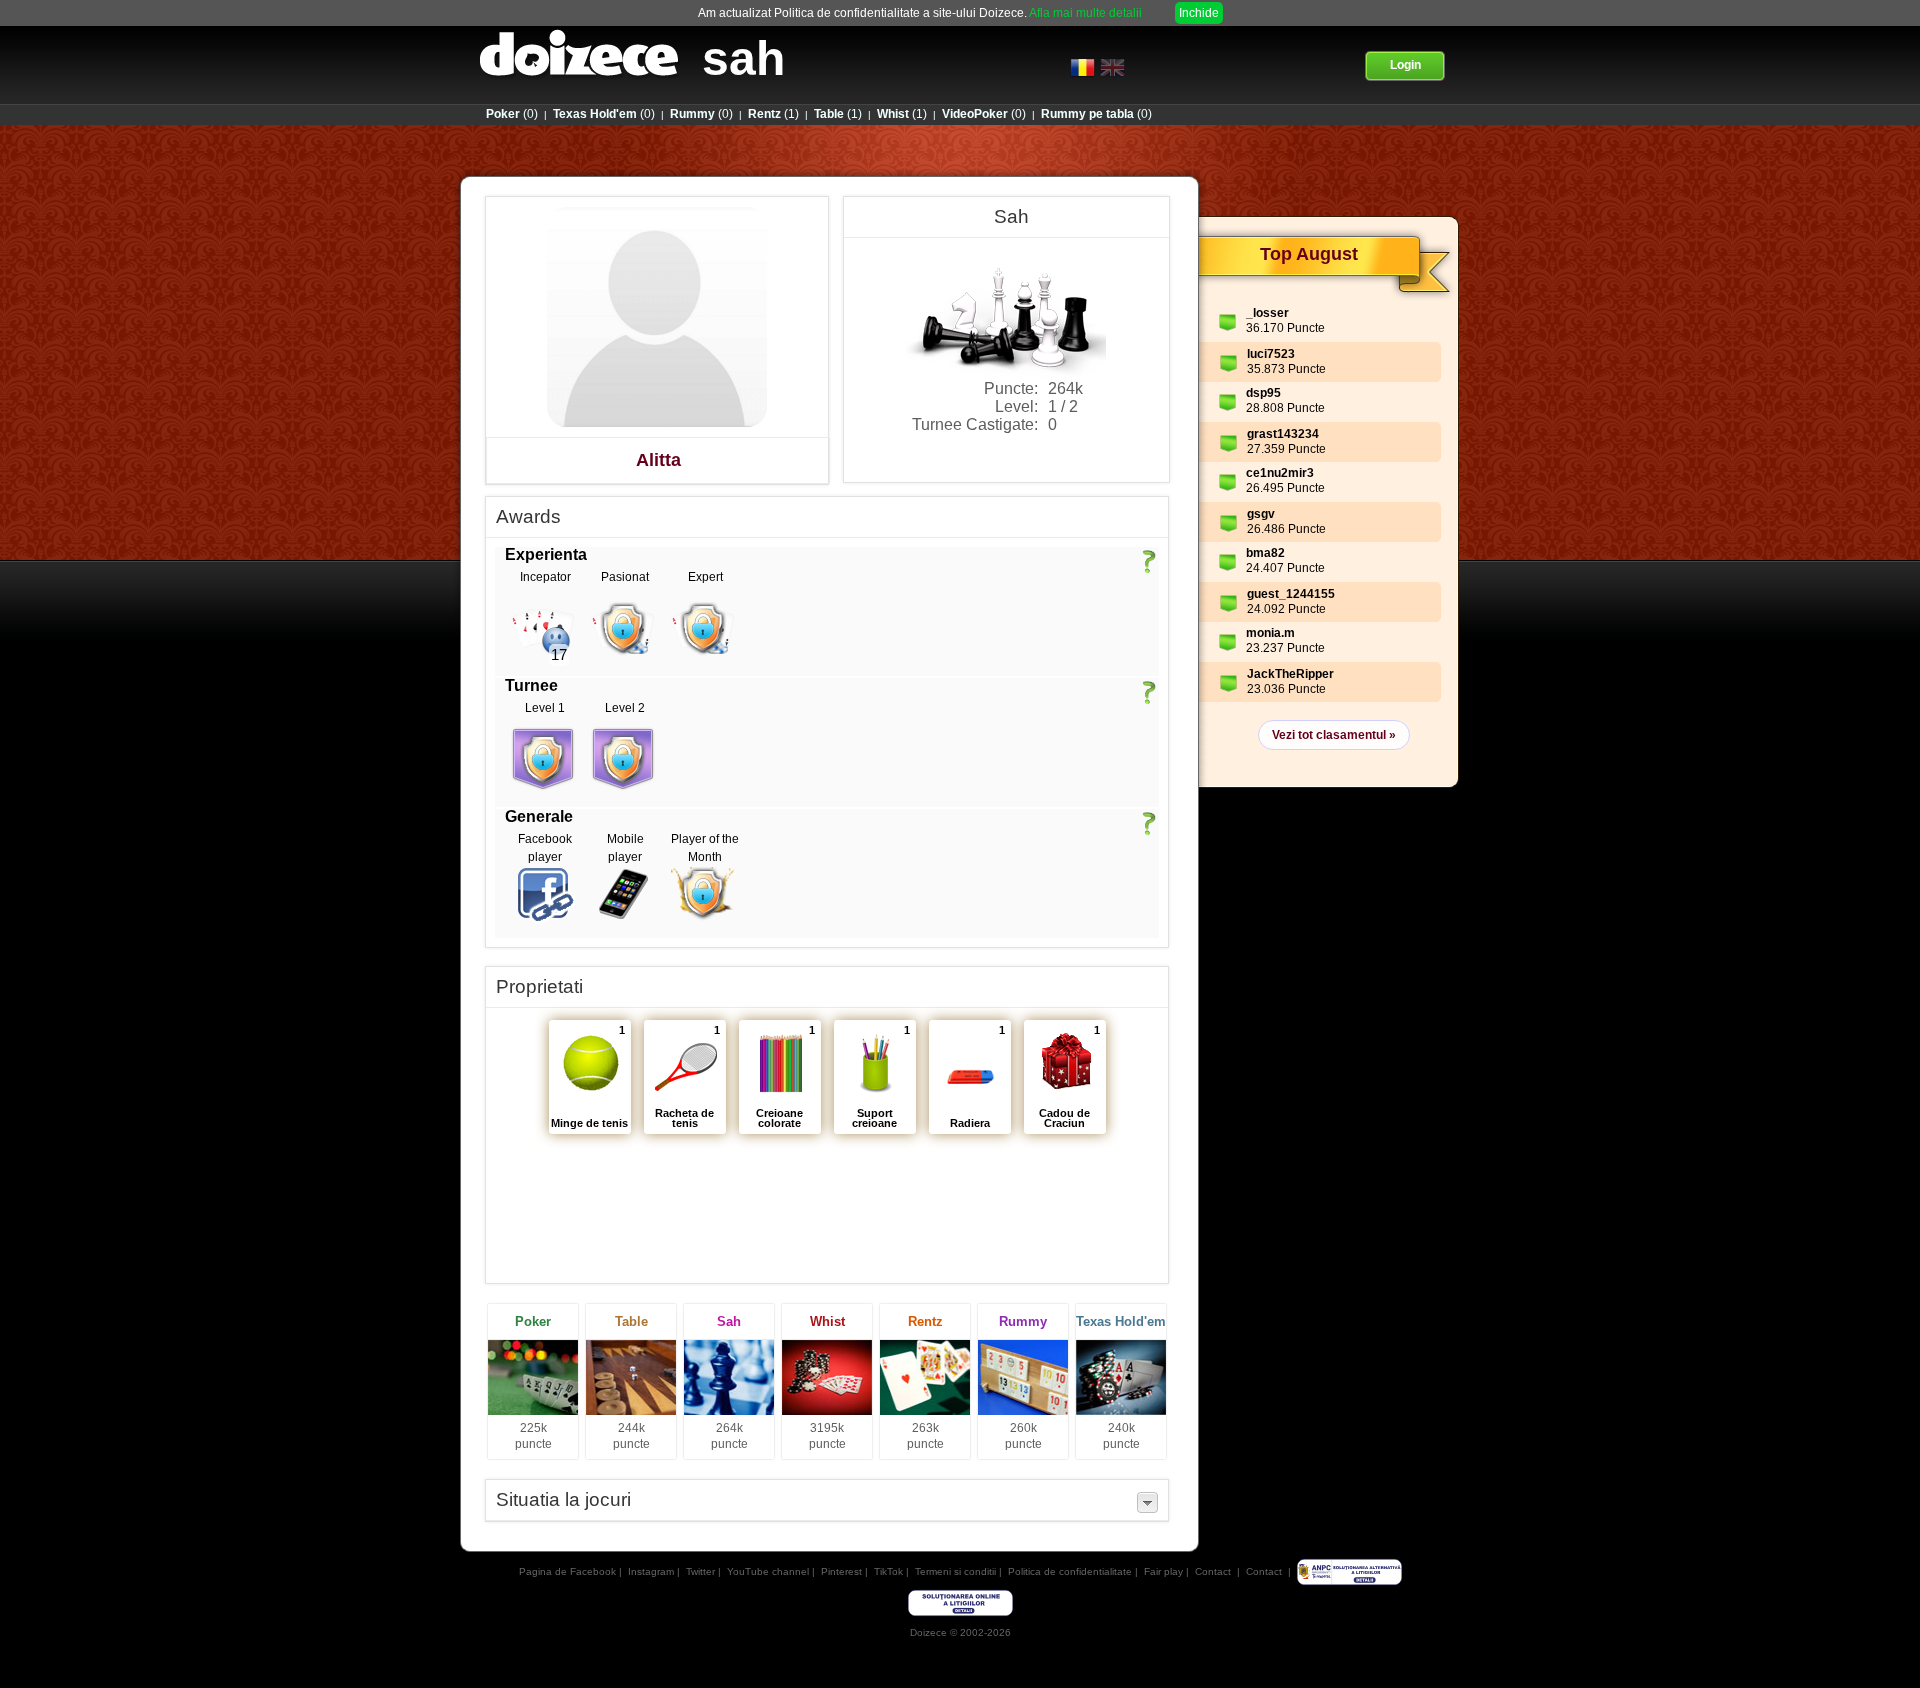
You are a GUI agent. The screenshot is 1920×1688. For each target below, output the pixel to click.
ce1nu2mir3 (1280, 473)
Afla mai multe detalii (1085, 13)
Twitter (700, 1571)
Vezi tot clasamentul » (1334, 735)
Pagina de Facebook (567, 1571)
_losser (1267, 313)
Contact (1213, 1571)
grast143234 (1283, 434)
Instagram (651, 1571)
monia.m (1270, 633)
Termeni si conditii (955, 1571)
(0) (512, 114)
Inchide (1199, 13)
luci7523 (1271, 354)
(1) (773, 114)
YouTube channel (768, 1571)
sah (743, 58)
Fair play (1163, 1571)
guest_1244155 (1291, 594)
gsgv (1261, 514)
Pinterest (841, 1571)
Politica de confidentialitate (1070, 1571)
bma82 (1265, 553)
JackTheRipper (1290, 674)
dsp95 (1263, 393)
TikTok (888, 1571)
